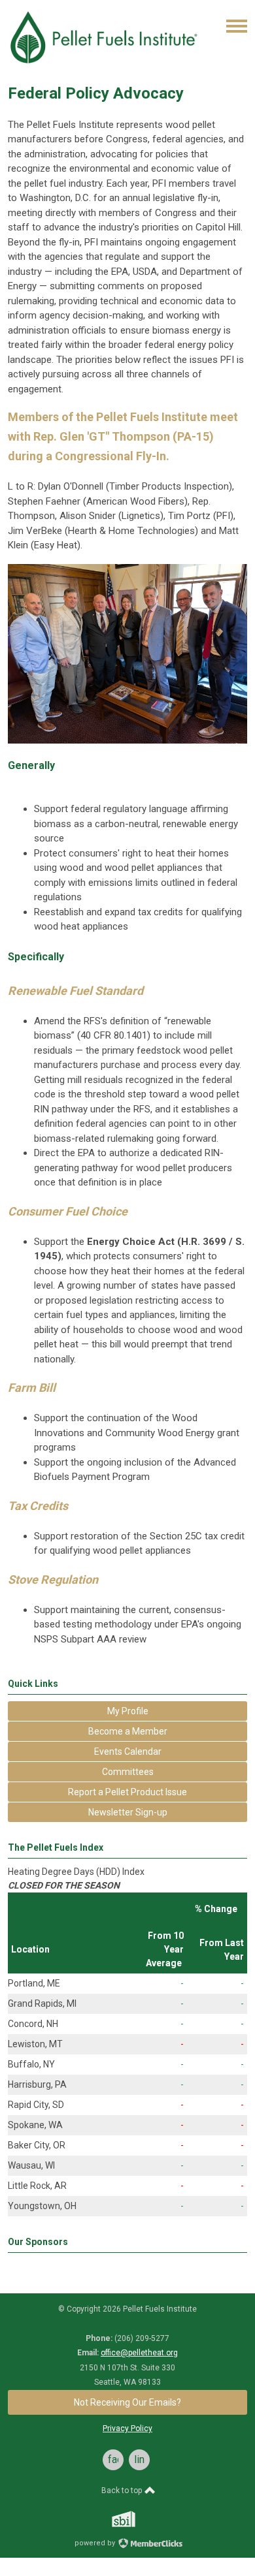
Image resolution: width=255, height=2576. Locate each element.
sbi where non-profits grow (141, 2519)
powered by (96, 2543)
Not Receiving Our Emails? (127, 2402)
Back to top (123, 2490)
